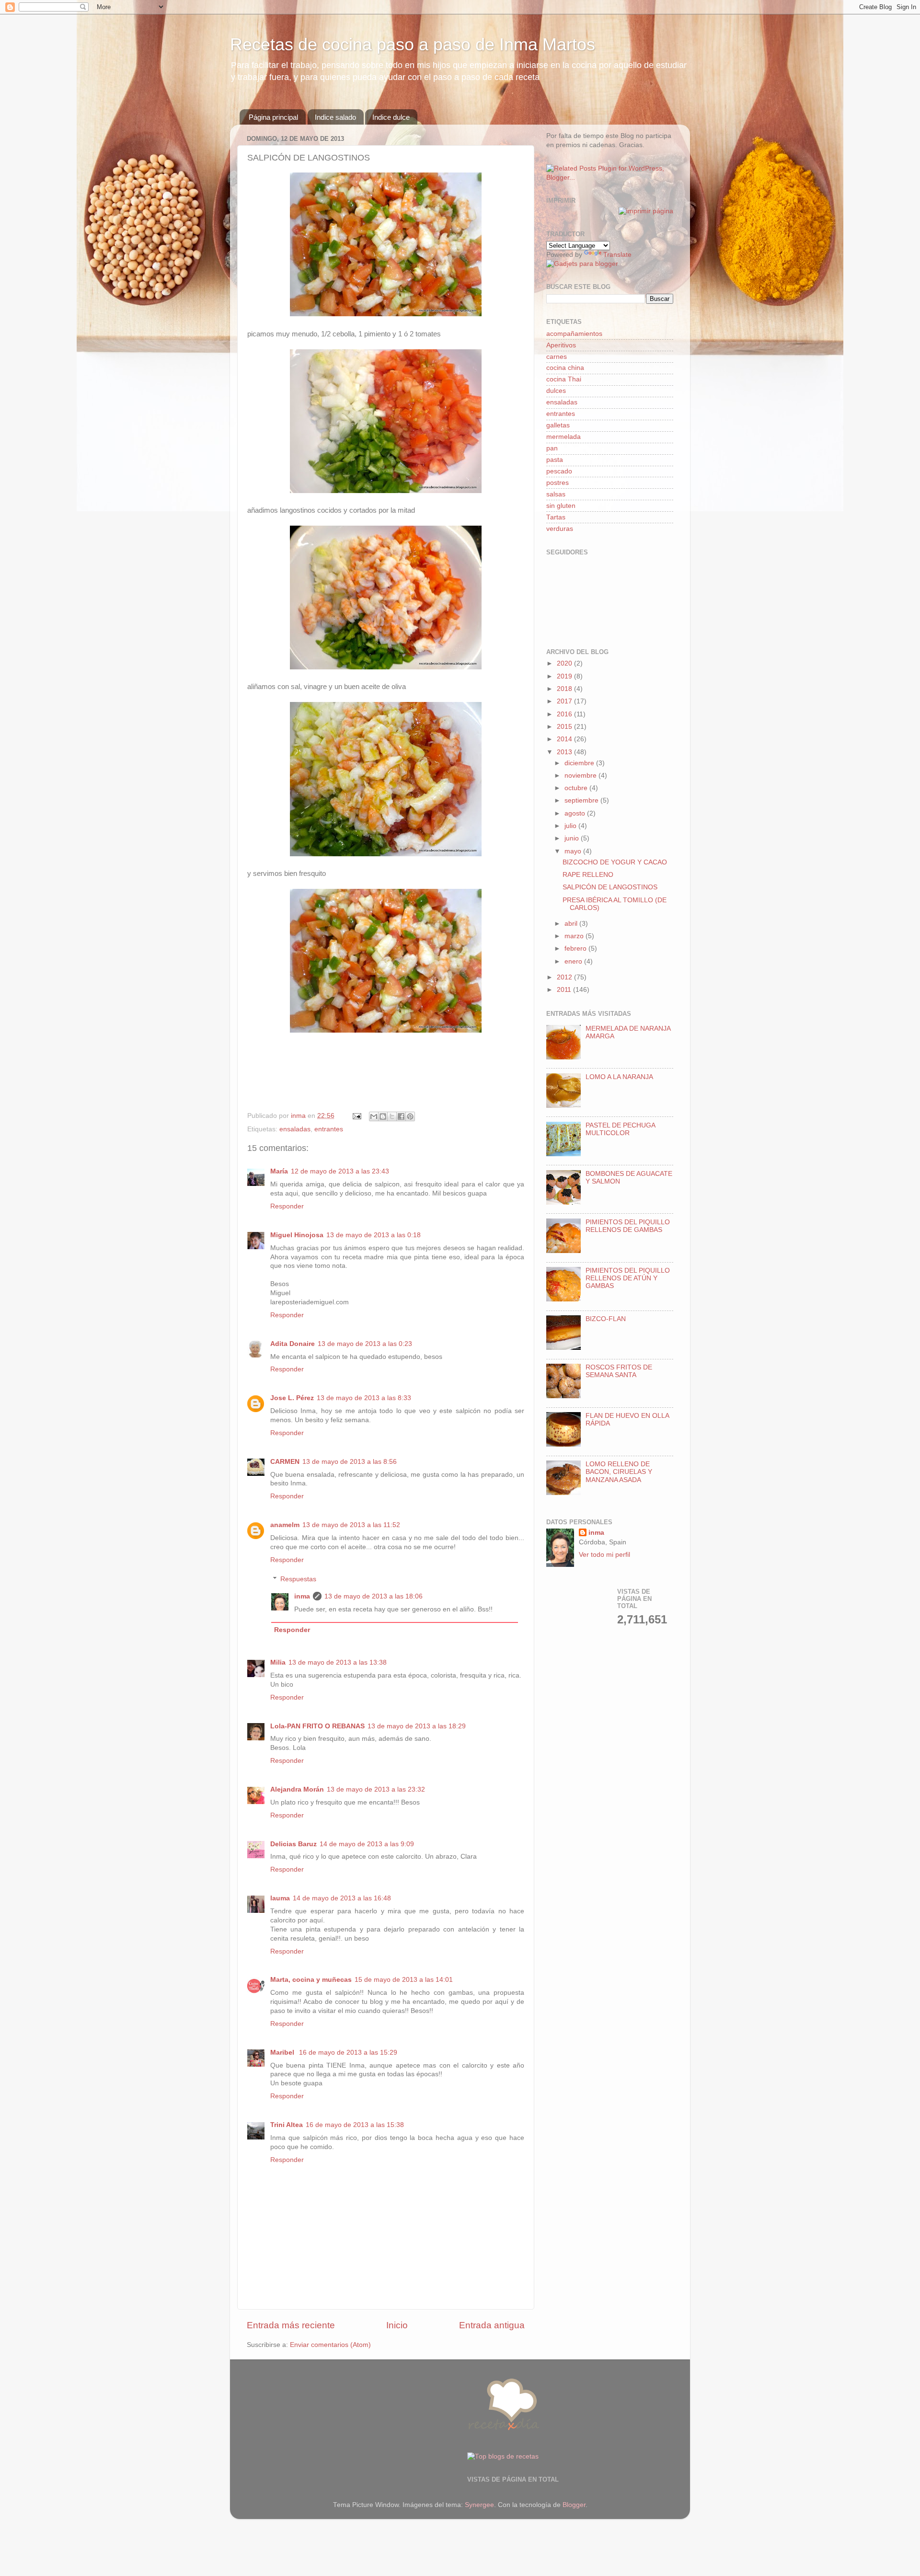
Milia (278, 1662)
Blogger (574, 2505)
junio (573, 838)
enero (574, 961)
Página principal (273, 117)
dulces (556, 391)
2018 (565, 689)
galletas (558, 425)
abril (572, 924)
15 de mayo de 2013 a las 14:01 (404, 1980)
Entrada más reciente (291, 2325)
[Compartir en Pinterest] (410, 1116)
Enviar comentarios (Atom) (330, 2345)
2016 (565, 714)
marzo (575, 936)
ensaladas (295, 1129)
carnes (557, 357)
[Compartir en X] (392, 1116)
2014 (565, 739)
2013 (565, 752)
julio (571, 826)
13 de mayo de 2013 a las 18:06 (374, 1596)
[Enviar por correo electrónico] (374, 1116)
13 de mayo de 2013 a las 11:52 (351, 1525)
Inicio (397, 2325)
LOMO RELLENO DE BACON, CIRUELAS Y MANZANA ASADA (619, 1472)
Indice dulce (391, 117)
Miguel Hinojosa (297, 1235)
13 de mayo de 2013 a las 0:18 (374, 1235)
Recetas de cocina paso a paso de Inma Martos (413, 44)
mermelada (563, 437)
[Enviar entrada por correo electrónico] (356, 1116)
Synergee (479, 2505)
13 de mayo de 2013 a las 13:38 (338, 1662)
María (279, 1171)
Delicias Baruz (293, 1844)
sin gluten (561, 506)
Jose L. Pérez (292, 1398)
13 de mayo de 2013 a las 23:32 (376, 1789)
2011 (565, 990)
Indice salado (335, 117)
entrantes (329, 1129)
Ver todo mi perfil (604, 1555)
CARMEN (285, 1462)
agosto (576, 813)
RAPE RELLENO (588, 875)
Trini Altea (287, 2125)
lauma (280, 1898)
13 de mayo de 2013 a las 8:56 (350, 1462)
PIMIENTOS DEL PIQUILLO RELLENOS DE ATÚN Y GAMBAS (628, 1278)
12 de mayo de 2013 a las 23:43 (340, 1171)
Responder (287, 1206)
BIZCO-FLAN (606, 1319)
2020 (565, 663)
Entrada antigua (492, 2325)
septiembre (582, 800)
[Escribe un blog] (383, 1116)
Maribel (283, 2053)
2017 (565, 701)
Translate (617, 255)
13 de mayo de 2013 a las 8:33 (364, 1398)
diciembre (580, 763)
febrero (576, 949)
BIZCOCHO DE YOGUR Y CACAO (615, 862)
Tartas (556, 517)
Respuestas (298, 1579)
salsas (556, 494)
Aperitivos (561, 345)
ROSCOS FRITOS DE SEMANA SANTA (619, 1371)
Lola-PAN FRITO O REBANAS (317, 1726)
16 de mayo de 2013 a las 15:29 (348, 2053)
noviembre (581, 776)
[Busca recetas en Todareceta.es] (503, 2456)
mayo (574, 851)
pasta (555, 460)
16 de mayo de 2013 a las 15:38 (355, 2125)
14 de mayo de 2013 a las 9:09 (367, 1844)
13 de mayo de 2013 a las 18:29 (417, 1726)
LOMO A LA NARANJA (619, 1077)
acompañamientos (574, 334)
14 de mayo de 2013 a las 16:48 (342, 1898)
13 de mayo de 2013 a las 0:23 (365, 1344)
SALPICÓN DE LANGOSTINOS (610, 887)
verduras (560, 529)
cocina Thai (564, 379)
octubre (577, 788)
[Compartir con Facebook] (401, 1116)
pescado (559, 471)
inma (302, 1596)
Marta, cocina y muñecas (311, 1980)
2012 (565, 977)
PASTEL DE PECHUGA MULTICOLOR (620, 1129)
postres (558, 483)
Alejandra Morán (297, 1789)
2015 (565, 727)
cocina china (565, 368)
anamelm (285, 1525)
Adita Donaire (293, 1344)
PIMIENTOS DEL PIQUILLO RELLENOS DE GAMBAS (628, 1226)
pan (552, 448)
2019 (565, 676)
